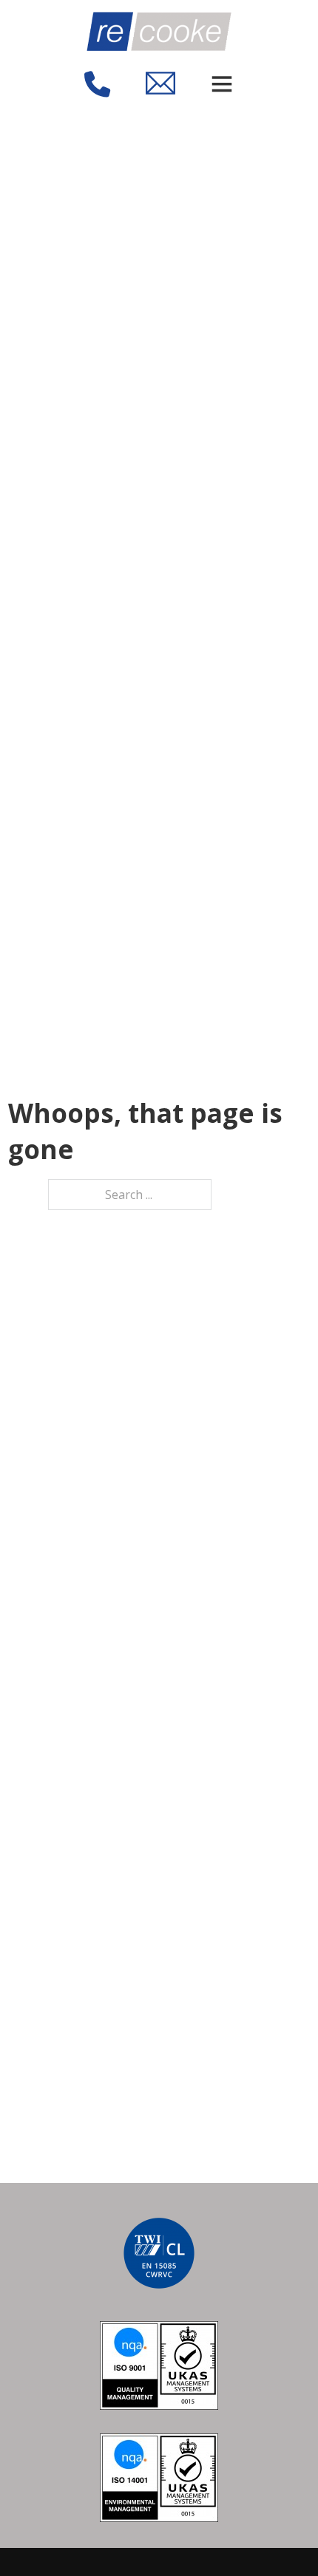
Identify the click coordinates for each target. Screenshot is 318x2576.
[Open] (222, 83)
